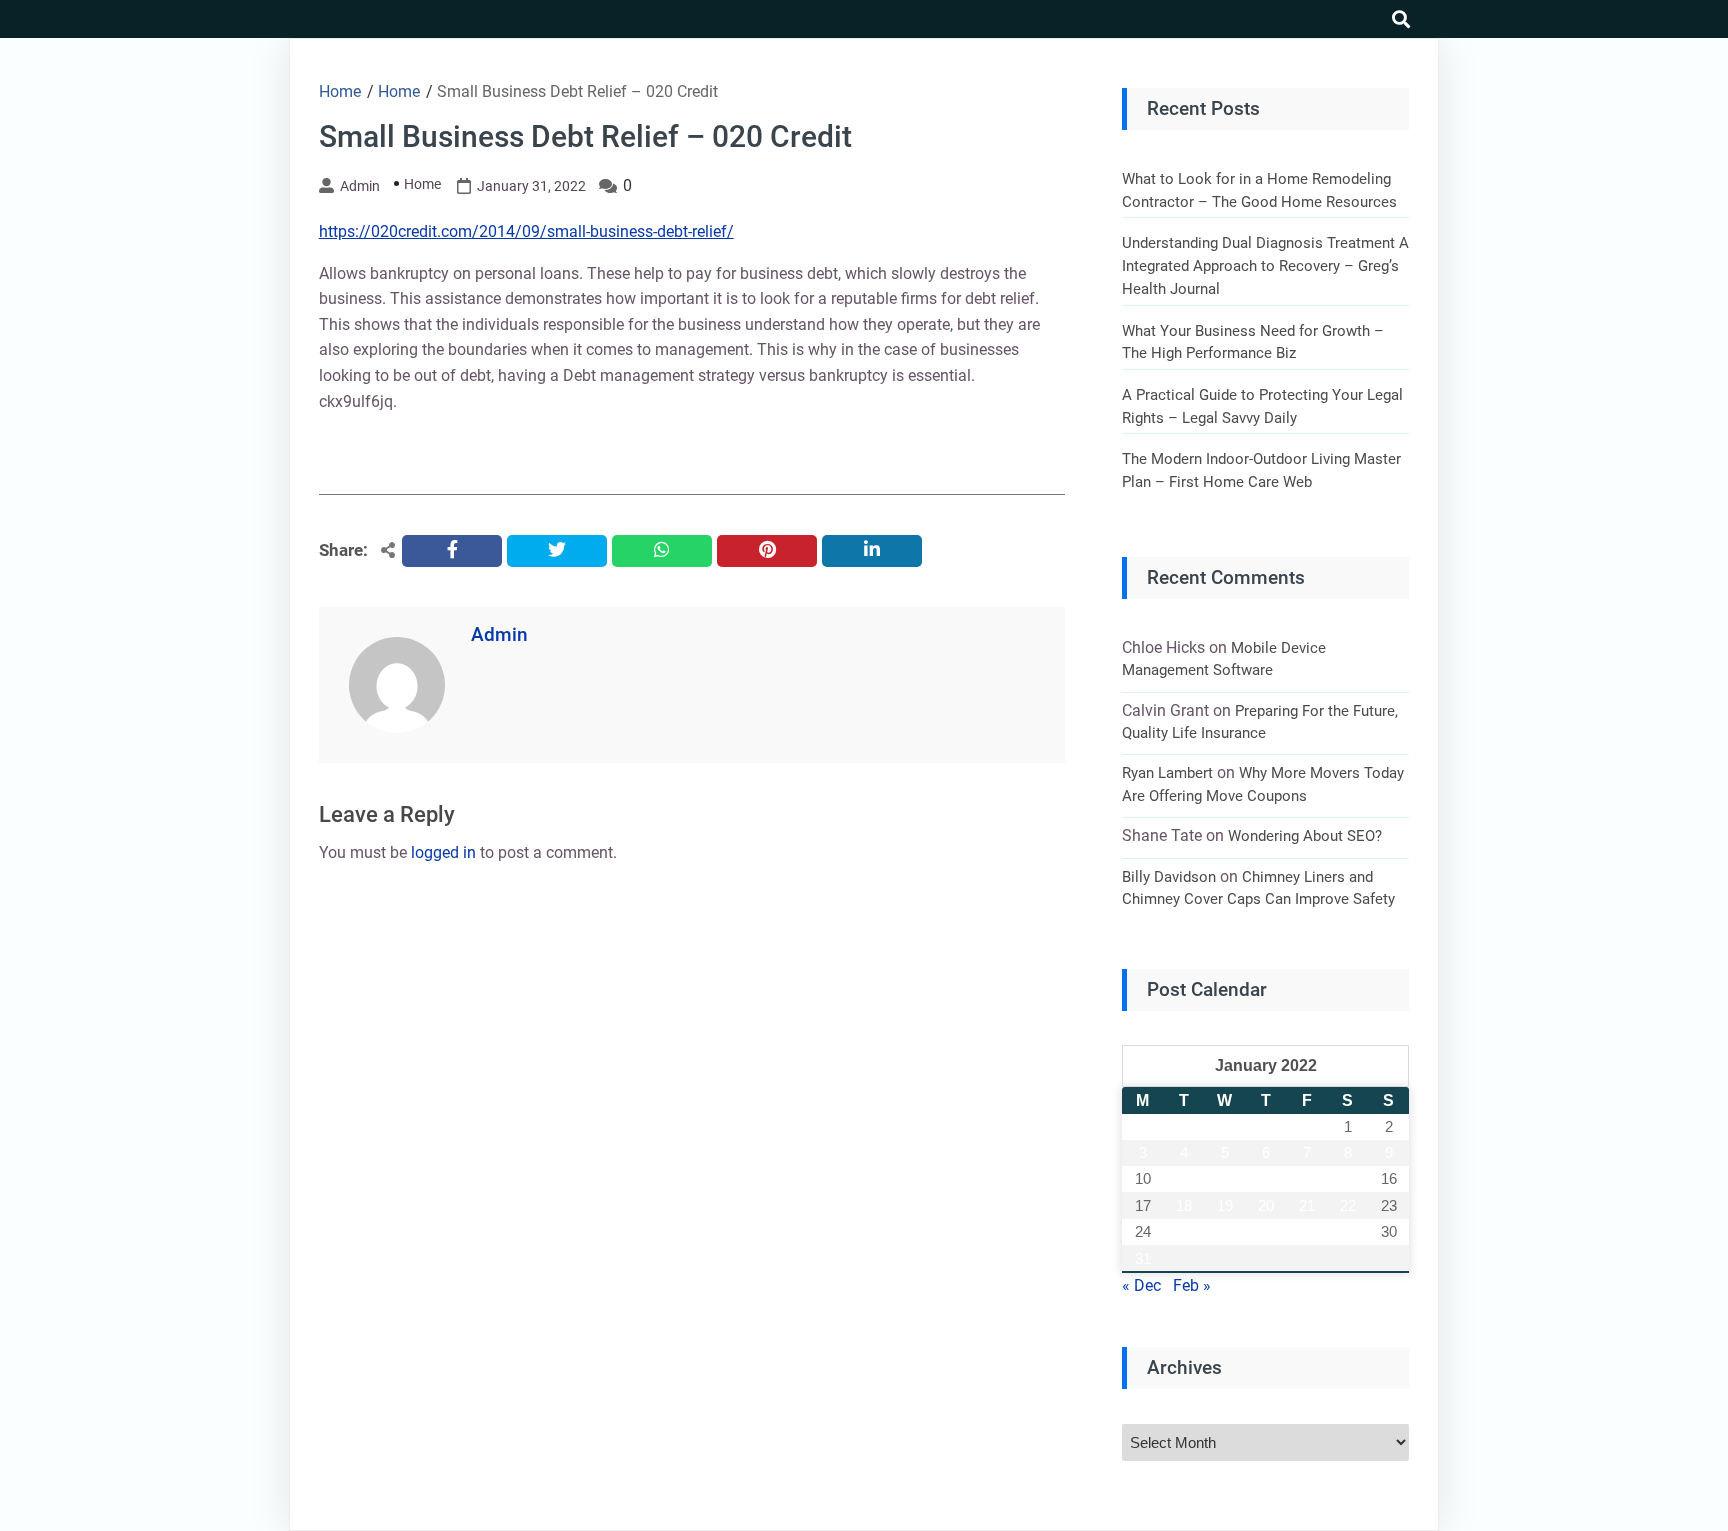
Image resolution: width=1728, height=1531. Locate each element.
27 (1266, 1231)
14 (1307, 1178)
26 (1225, 1231)
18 (1184, 1205)
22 (1348, 1205)
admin (360, 186)
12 (1225, 1178)
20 (1266, 1205)
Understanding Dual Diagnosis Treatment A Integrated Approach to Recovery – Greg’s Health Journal (1265, 265)
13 (1266, 1178)
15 (1348, 1178)
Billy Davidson (1169, 877)
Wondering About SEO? (1305, 836)
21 (1307, 1205)
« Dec (1141, 1285)
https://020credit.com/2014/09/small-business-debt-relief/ (526, 231)
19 (1225, 1205)
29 (1348, 1231)
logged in (443, 852)
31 (1143, 1258)
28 (1307, 1231)
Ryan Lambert (1167, 773)
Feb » (1192, 1285)
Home (422, 184)
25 (1184, 1231)
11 (1183, 1178)
